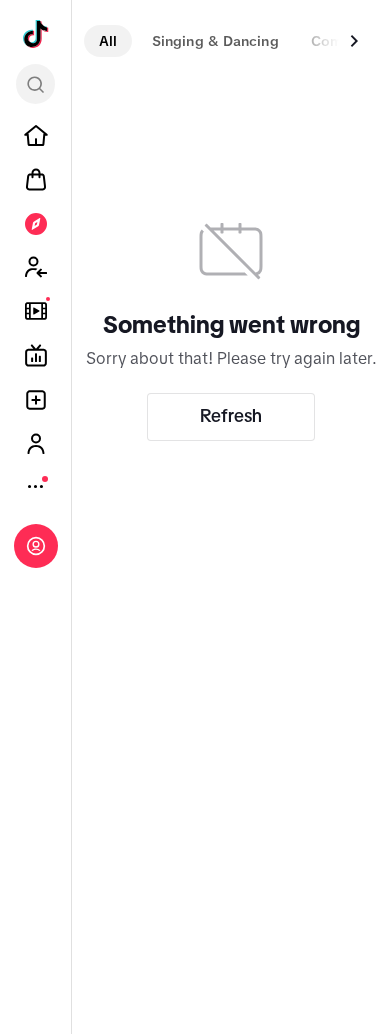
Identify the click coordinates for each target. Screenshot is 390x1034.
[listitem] (36, 136)
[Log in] (36, 546)
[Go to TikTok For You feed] (36, 34)
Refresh (231, 416)
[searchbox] (35, 84)
